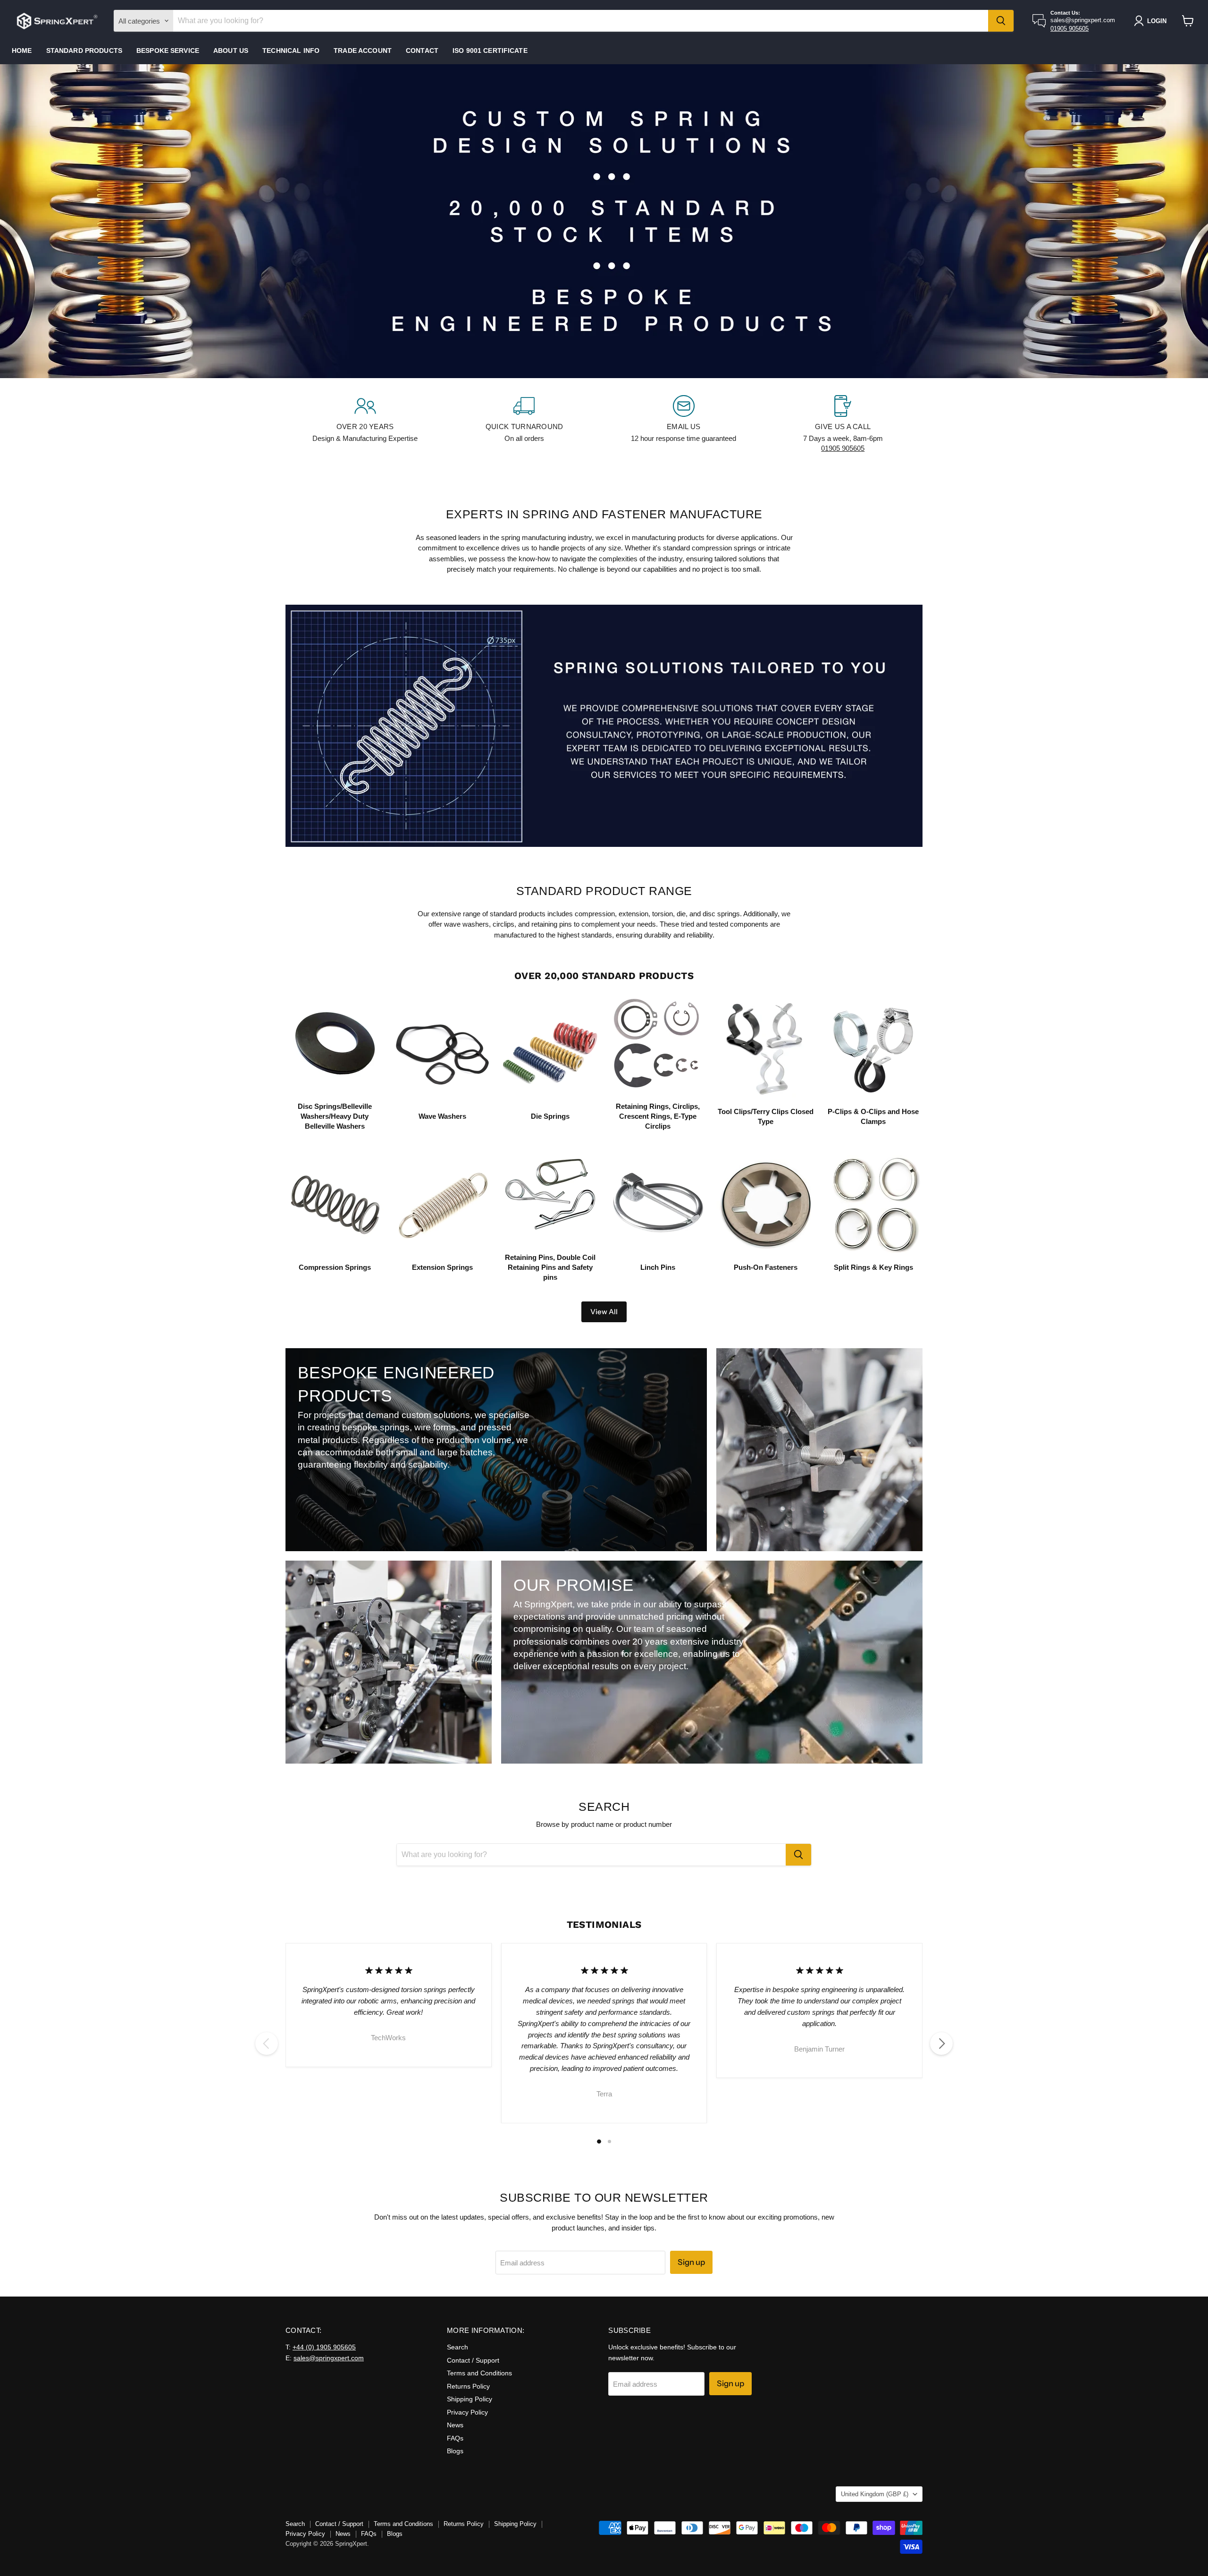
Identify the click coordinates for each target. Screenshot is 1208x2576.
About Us (231, 51)
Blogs (455, 2451)
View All (604, 1312)
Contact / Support (473, 2360)
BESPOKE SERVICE (168, 51)
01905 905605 (1070, 29)
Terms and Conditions (479, 2373)
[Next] (941, 2044)
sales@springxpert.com (329, 2358)
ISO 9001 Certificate (490, 51)
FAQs (455, 2438)
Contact (422, 51)
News (455, 2425)
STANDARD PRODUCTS (84, 51)
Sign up (691, 2262)
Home (22, 51)
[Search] (1001, 21)
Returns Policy (468, 2386)
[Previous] (267, 2044)
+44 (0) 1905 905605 (324, 2347)
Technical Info (291, 51)
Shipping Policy (470, 2399)
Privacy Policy (467, 2412)
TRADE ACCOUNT (363, 51)
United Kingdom (875, 2494)
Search (457, 2347)
